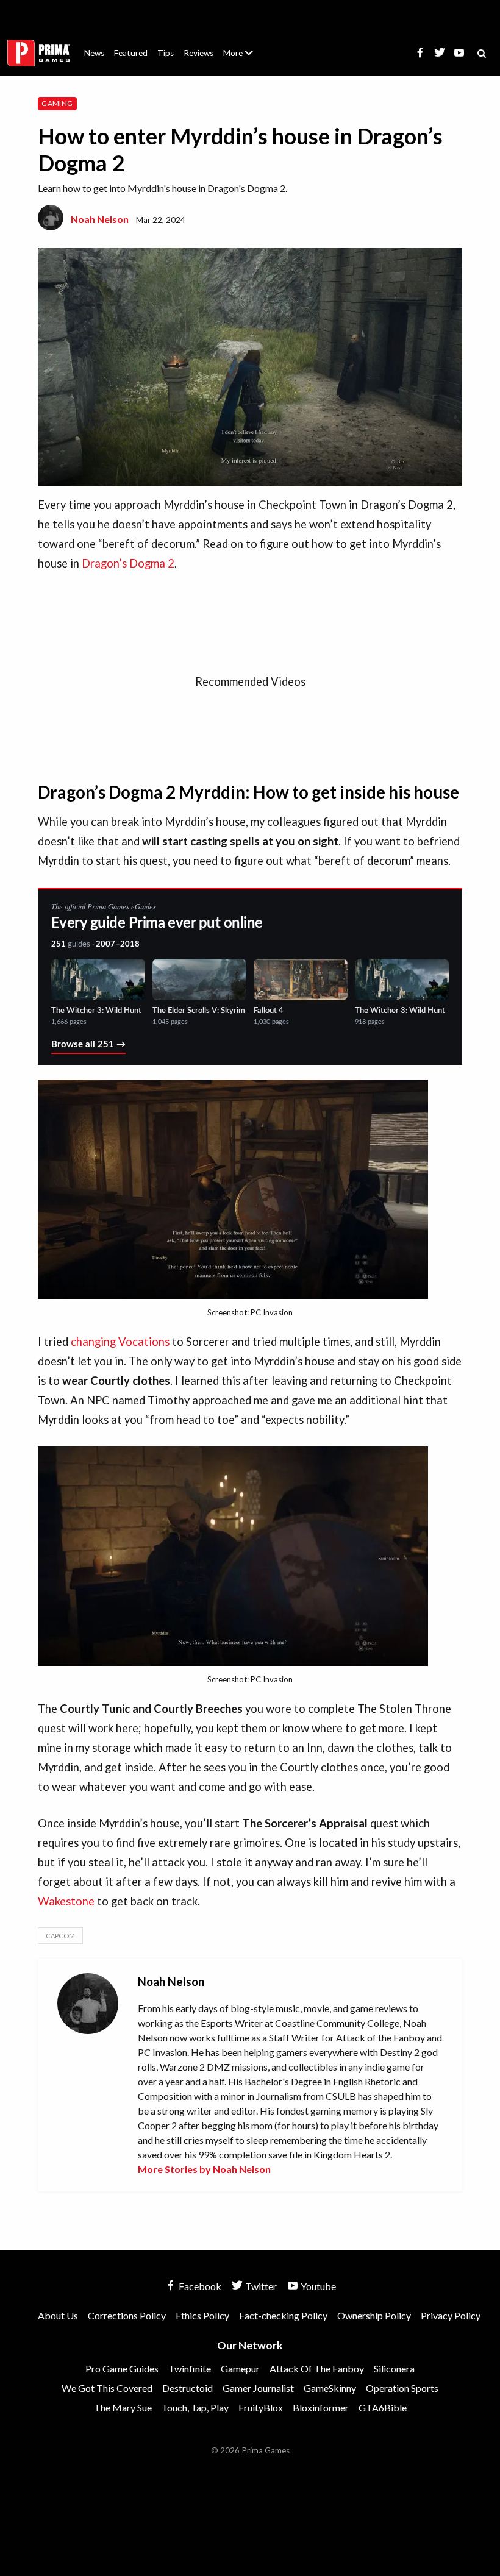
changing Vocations (120, 1342)
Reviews (198, 53)
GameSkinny (330, 2388)
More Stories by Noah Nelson (204, 2169)
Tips (166, 53)
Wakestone (66, 1901)
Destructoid (187, 2388)
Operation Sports (402, 2388)
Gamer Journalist (258, 2388)
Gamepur (240, 2368)
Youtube (317, 2286)
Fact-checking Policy (283, 2315)
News (94, 53)
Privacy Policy (451, 2315)
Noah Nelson (100, 219)
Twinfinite (190, 2368)
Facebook (199, 2286)
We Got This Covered (107, 2388)
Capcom (60, 1936)
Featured (131, 53)
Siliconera (394, 2368)
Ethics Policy (202, 2315)
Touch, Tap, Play (195, 2407)
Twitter (260, 2286)
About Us (241, 46)
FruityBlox (261, 2407)
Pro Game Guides (122, 2368)
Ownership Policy (374, 2315)
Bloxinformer (321, 2407)
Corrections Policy (127, 2315)
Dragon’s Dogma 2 (128, 563)
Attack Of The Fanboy (317, 2368)
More (245, 58)
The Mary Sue (123, 2407)
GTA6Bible (383, 2407)
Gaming (57, 103)
